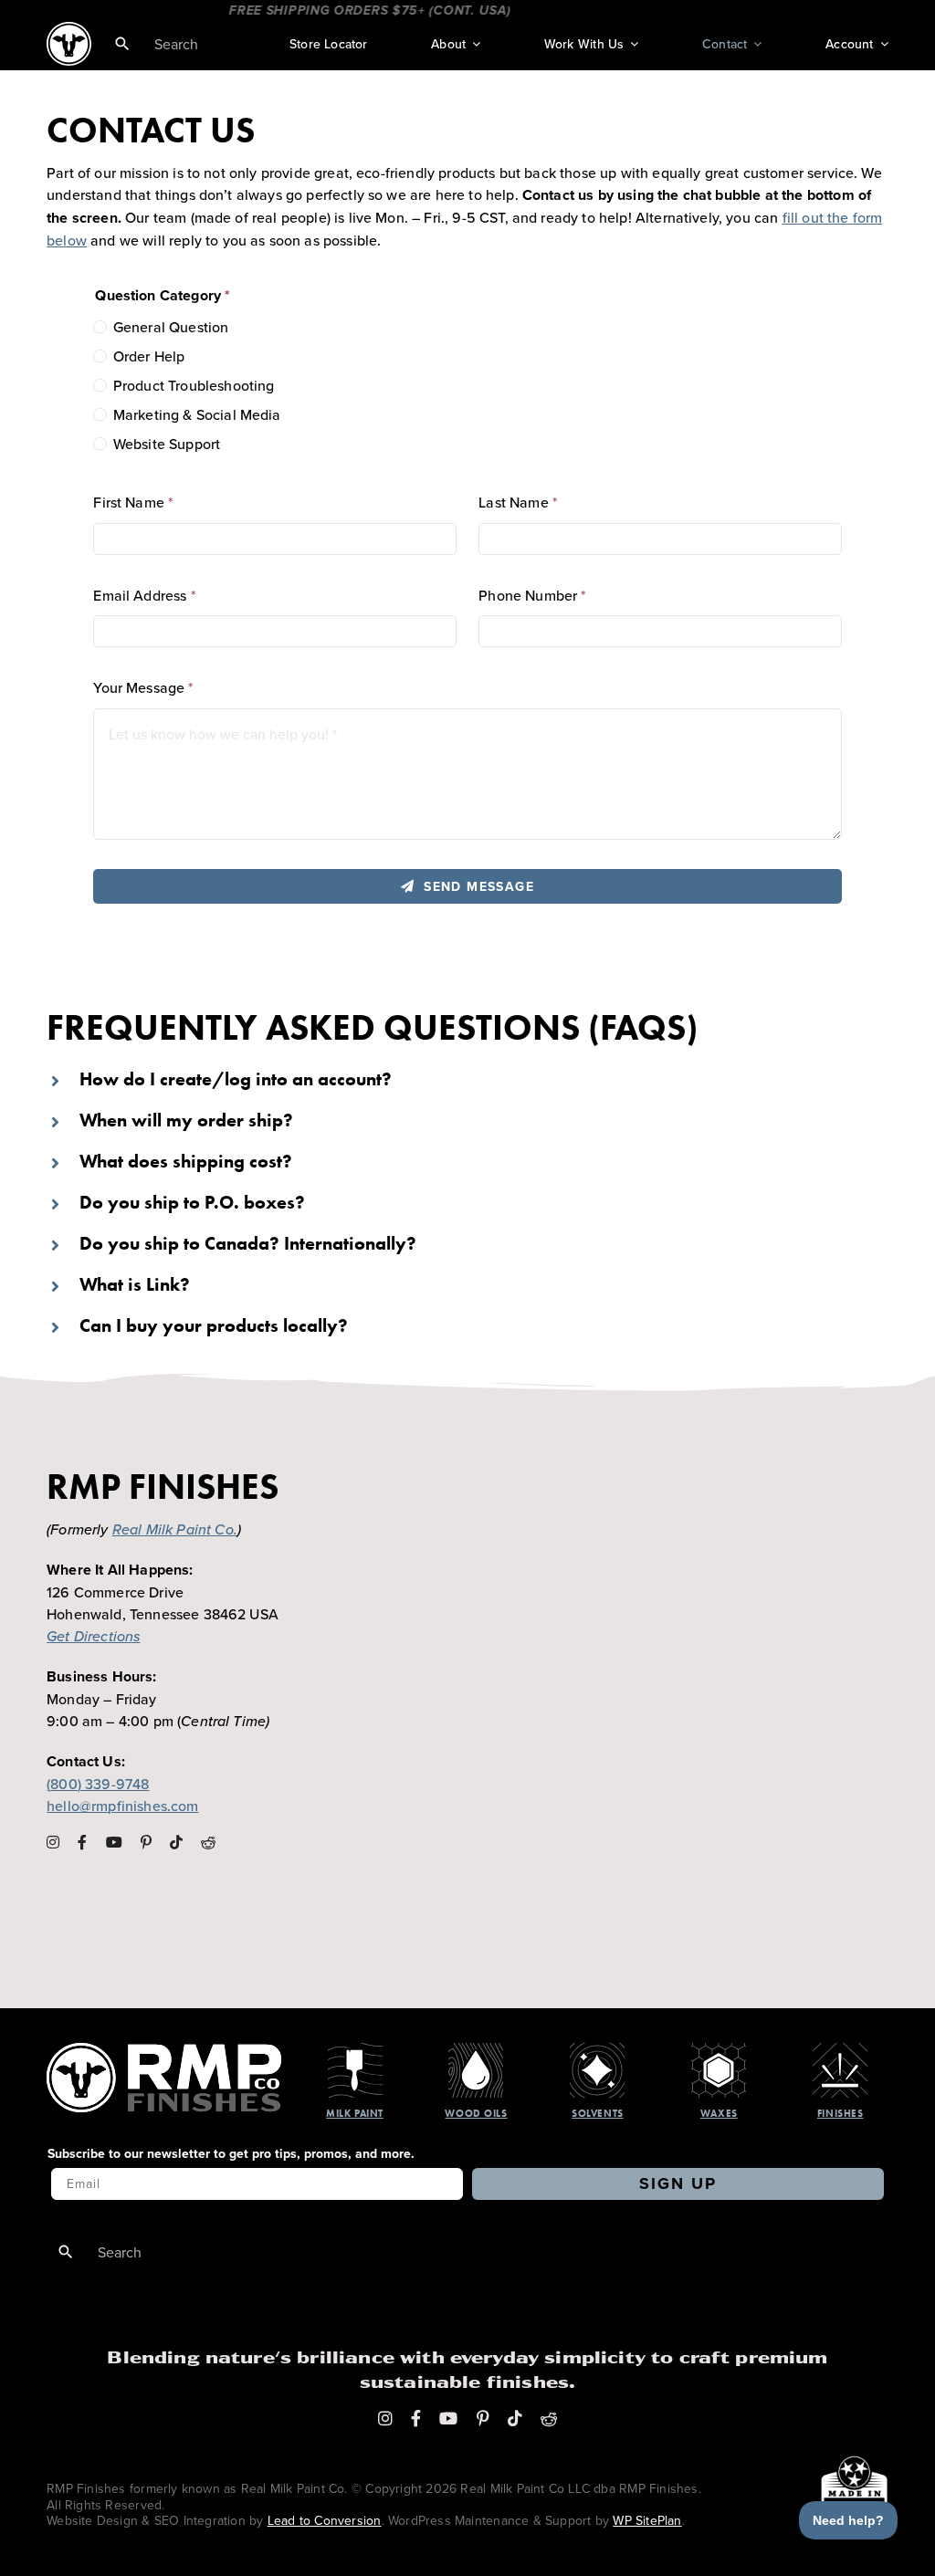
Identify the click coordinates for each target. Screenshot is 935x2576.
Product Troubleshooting (194, 385)
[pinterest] (146, 1842)
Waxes (719, 2113)
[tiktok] (176, 1842)
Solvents (597, 2113)
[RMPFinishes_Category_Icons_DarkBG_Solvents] (597, 2050)
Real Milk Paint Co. (175, 1529)
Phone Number (532, 595)
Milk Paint (355, 2113)
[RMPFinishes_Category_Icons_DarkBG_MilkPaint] (355, 2050)
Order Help (149, 356)
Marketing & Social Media (197, 414)
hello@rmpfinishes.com (122, 1806)
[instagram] (53, 1842)
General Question (171, 327)
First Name (133, 502)
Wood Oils (476, 2113)
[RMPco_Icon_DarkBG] (164, 2050)
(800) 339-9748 (98, 1784)
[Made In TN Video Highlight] (829, 2482)
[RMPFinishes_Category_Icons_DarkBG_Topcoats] (840, 2050)
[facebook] (82, 1842)
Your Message (143, 687)
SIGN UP (678, 2183)
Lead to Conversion (325, 2520)
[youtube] (114, 1842)
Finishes (840, 2113)
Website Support (167, 444)
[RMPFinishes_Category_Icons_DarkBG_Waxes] (719, 2050)
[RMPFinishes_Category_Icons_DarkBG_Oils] (476, 2050)
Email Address (144, 595)
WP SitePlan (647, 2520)
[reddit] (208, 1842)
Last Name (518, 502)
